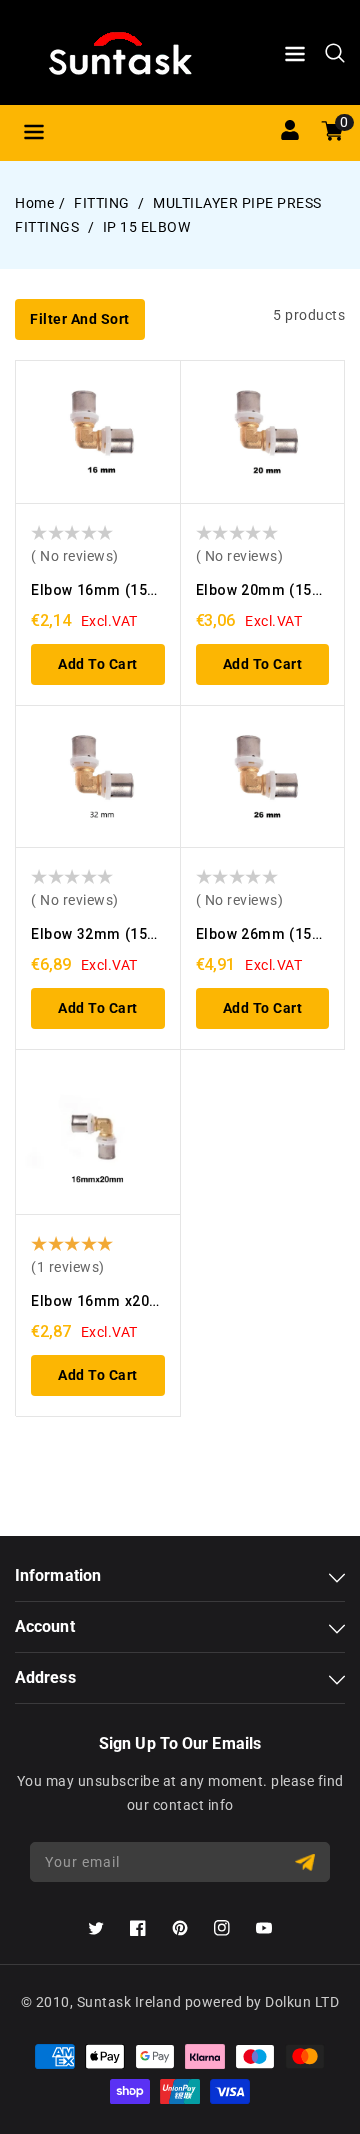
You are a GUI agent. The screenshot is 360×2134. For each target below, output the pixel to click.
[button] (295, 57)
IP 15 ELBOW (147, 227)
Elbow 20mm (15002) (270, 590)
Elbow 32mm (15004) (105, 934)
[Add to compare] (156, 432)
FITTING (103, 203)
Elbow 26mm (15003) (270, 934)
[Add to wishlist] (156, 393)
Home (34, 203)
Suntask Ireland (129, 2002)
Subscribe (307, 1862)
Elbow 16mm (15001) (105, 590)
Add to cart (98, 664)
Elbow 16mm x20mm (104, 1301)
